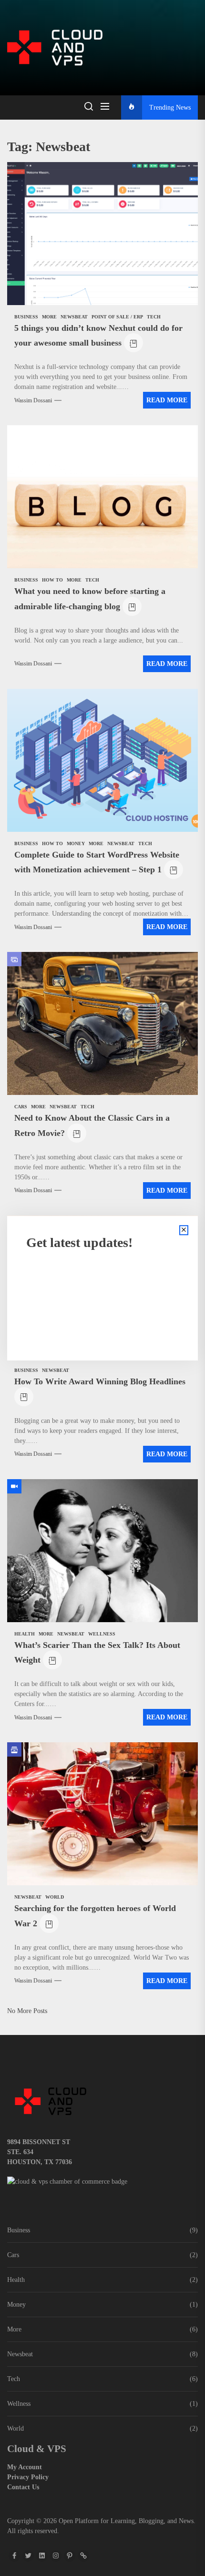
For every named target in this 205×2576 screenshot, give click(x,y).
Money (16, 2305)
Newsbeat (20, 2354)
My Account (25, 2467)
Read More (167, 400)
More (14, 2329)
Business (19, 2230)
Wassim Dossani (33, 400)
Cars (13, 2255)
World (15, 2428)
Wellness (19, 2404)
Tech (14, 2379)
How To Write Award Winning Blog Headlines (100, 1381)
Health (16, 2280)
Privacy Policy (28, 2477)
